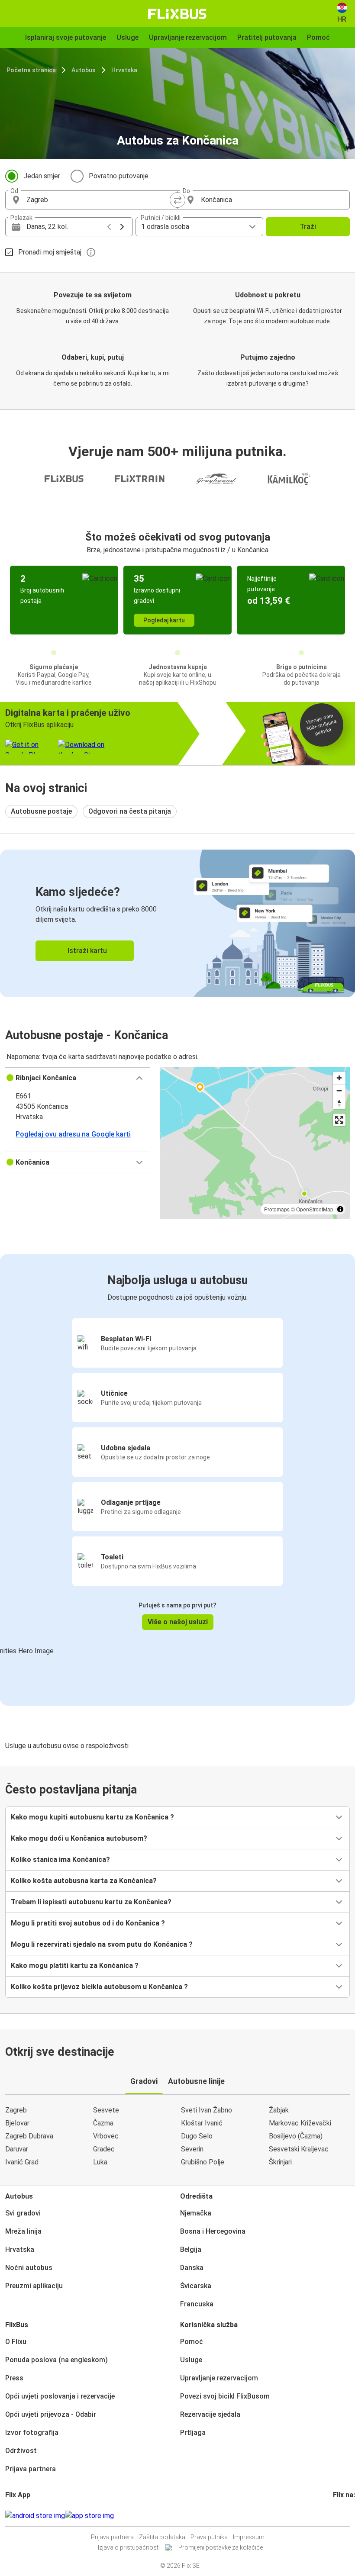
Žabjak (279, 2110)
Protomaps (277, 1209)
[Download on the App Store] (89, 2516)
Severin (192, 2149)
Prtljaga (193, 2433)
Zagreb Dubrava (29, 2136)
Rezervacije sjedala (210, 2414)
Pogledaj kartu (164, 620)
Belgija (191, 2249)
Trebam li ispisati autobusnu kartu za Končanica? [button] (91, 1902)
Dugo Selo (197, 2136)
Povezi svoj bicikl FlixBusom (225, 2396)
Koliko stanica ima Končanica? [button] (60, 1860)
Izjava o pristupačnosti (129, 2547)
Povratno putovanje (119, 176)
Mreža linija (23, 2231)
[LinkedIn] (342, 2516)
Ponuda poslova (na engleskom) (56, 2360)
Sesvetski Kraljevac (299, 2149)
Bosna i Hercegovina (213, 2231)
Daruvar (17, 2149)
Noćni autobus (29, 2268)
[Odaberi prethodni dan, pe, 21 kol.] (109, 227)
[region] (255, 1143)
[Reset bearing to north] (339, 1103)
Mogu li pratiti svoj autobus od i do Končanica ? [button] (88, 1923)
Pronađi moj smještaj (50, 252)
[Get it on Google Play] (35, 2516)
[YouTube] (339, 2516)
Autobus (84, 70)
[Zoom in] (339, 1078)
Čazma (103, 2123)
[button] (77, 1078)
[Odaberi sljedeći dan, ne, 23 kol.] (122, 227)
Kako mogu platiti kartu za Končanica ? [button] (75, 1966)
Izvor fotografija (32, 2433)
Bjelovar (17, 2123)
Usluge (191, 2360)
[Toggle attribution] (340, 1209)
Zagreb (16, 2110)
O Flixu (16, 2342)
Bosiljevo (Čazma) (296, 2136)
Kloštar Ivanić (202, 2123)
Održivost (21, 2451)
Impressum (249, 2537)
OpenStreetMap (315, 1209)
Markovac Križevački (300, 2123)
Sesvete (106, 2110)
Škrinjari (280, 2162)
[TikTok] (347, 2516)
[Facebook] (334, 2516)
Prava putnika (209, 2537)
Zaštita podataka (162, 2537)
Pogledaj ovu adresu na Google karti (73, 1134)
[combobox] (99, 200)
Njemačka (196, 2213)
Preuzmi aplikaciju (34, 2286)
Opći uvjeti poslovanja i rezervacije (60, 2396)
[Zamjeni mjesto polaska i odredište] (177, 200)
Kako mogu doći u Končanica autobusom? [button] (79, 1838)
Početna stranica (31, 70)
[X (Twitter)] (345, 2516)
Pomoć (192, 2342)
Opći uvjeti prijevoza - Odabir (51, 2414)
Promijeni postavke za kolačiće (221, 2547)
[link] (177, 923)
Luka (100, 2162)
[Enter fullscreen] (339, 1120)
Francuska (197, 2304)
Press (14, 2378)
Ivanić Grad (22, 2162)
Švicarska (196, 2286)
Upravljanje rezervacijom (219, 2378)
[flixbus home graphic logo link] (177, 14)
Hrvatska (124, 70)
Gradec (104, 2149)
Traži (308, 227)
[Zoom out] (339, 1090)
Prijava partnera (31, 2469)
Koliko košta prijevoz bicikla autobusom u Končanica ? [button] (99, 1987)
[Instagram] (337, 2516)
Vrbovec (106, 2136)
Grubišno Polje (203, 2162)
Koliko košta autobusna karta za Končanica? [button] (84, 1881)
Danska (192, 2268)
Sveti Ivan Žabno (207, 2110)
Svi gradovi (23, 2213)
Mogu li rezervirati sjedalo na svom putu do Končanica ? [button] (102, 1944)
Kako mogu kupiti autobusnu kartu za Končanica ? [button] (92, 1817)
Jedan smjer (42, 176)
